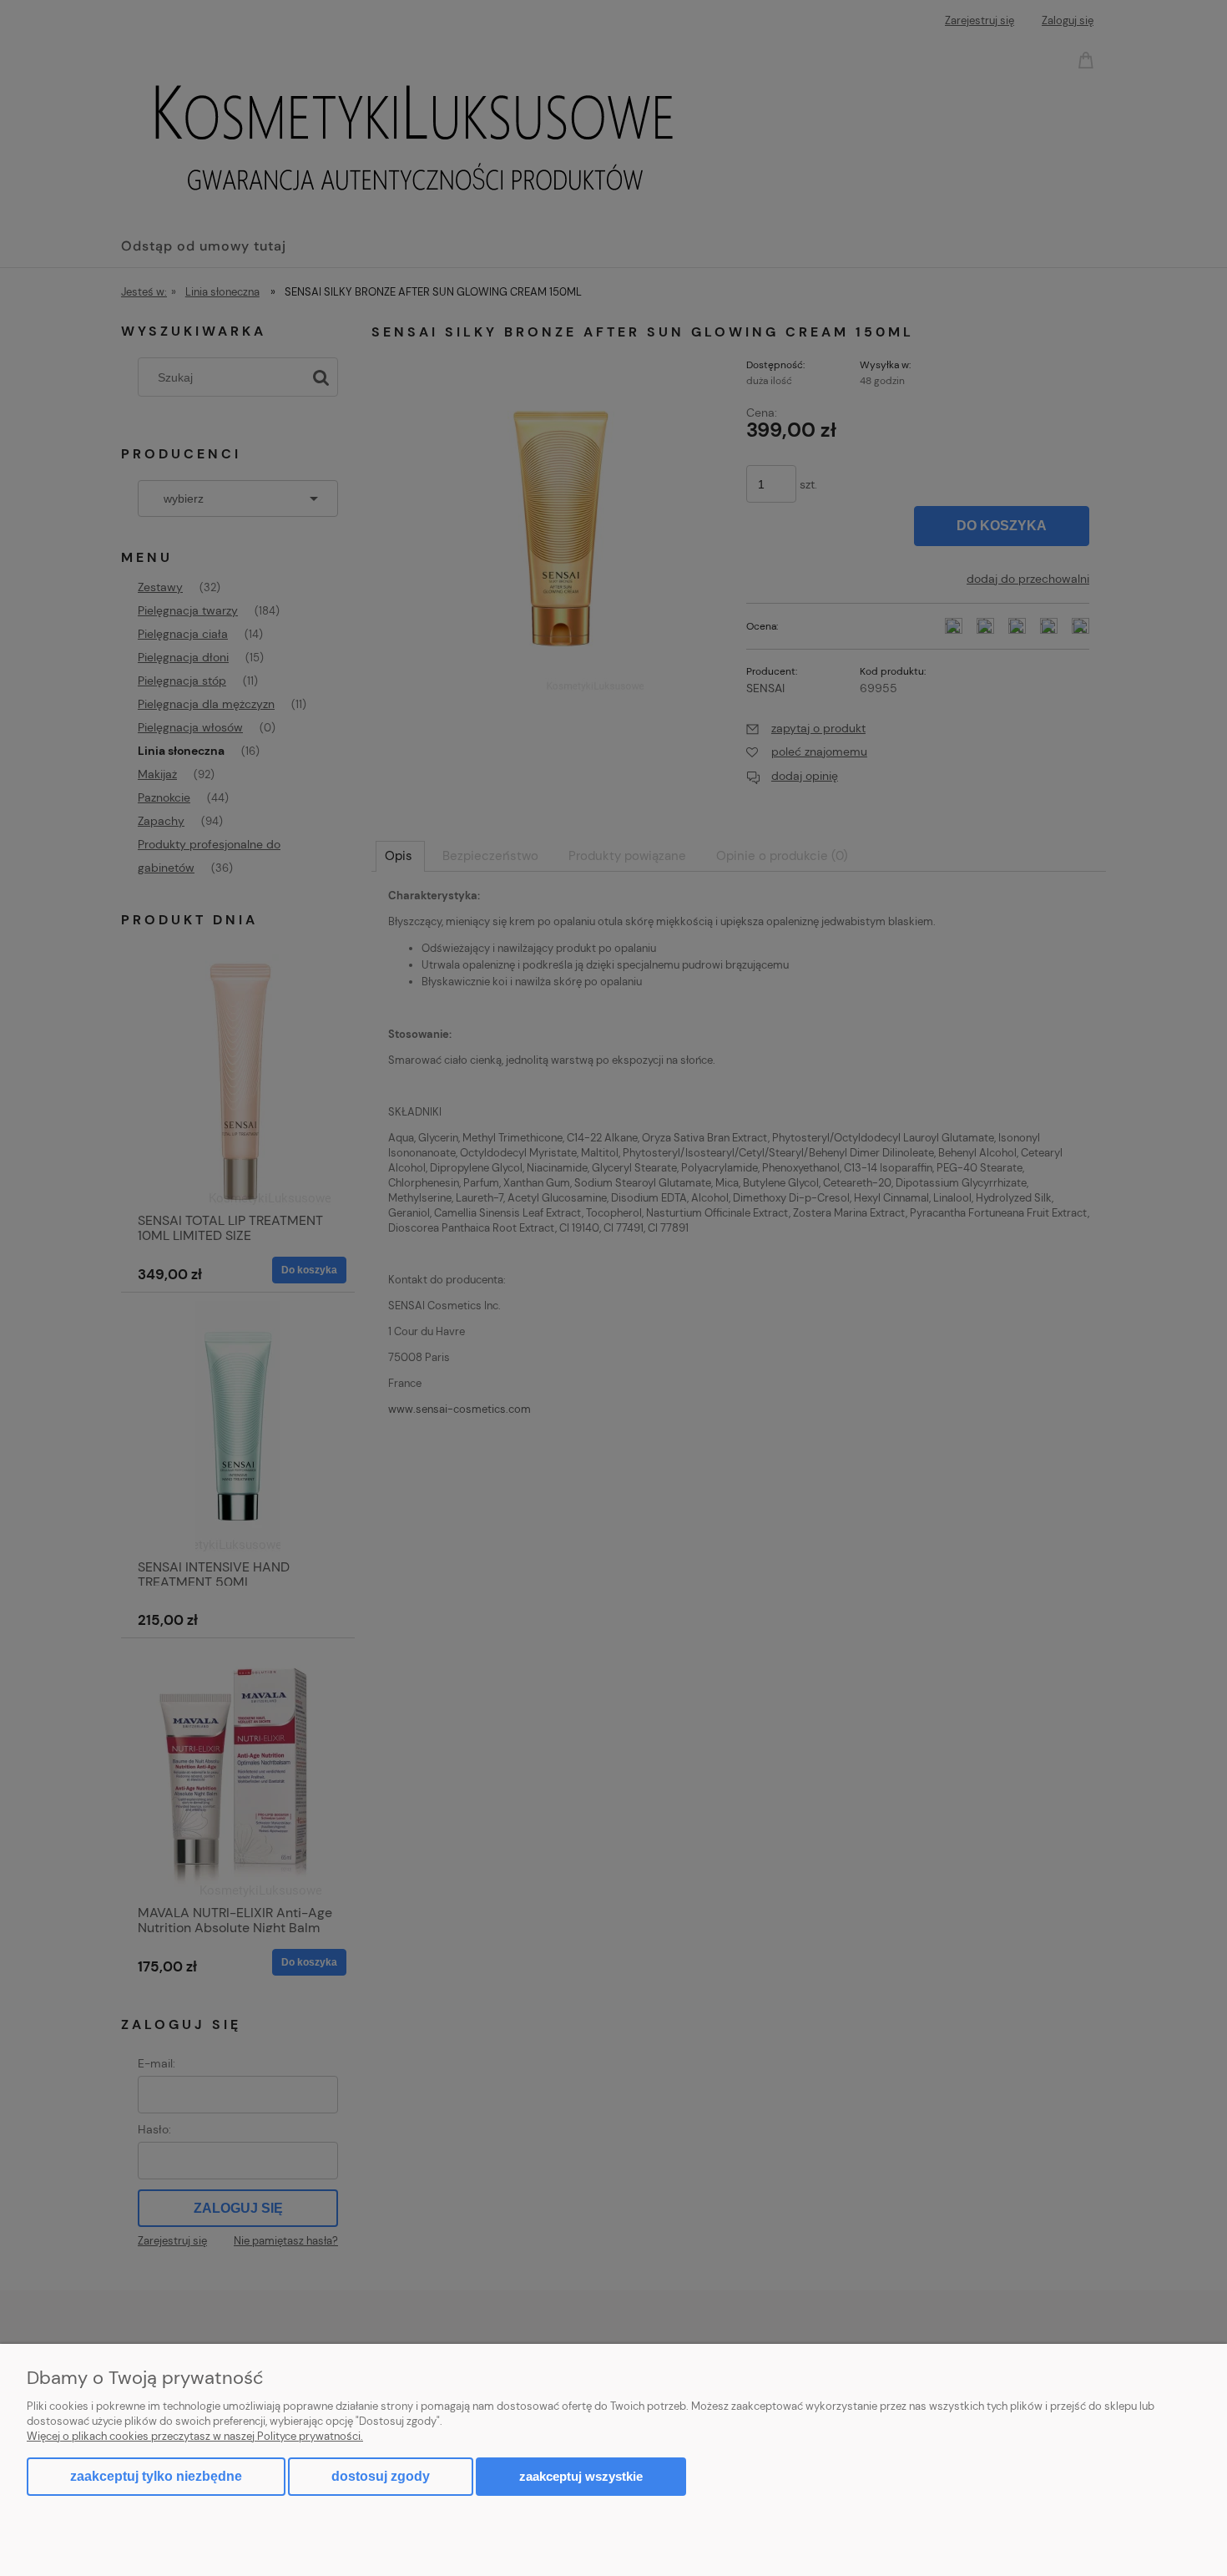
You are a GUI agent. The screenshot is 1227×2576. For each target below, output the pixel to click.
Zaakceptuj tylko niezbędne (156, 2476)
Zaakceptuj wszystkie (581, 2476)
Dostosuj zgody (381, 2476)
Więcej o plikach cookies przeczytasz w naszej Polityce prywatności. (195, 2436)
